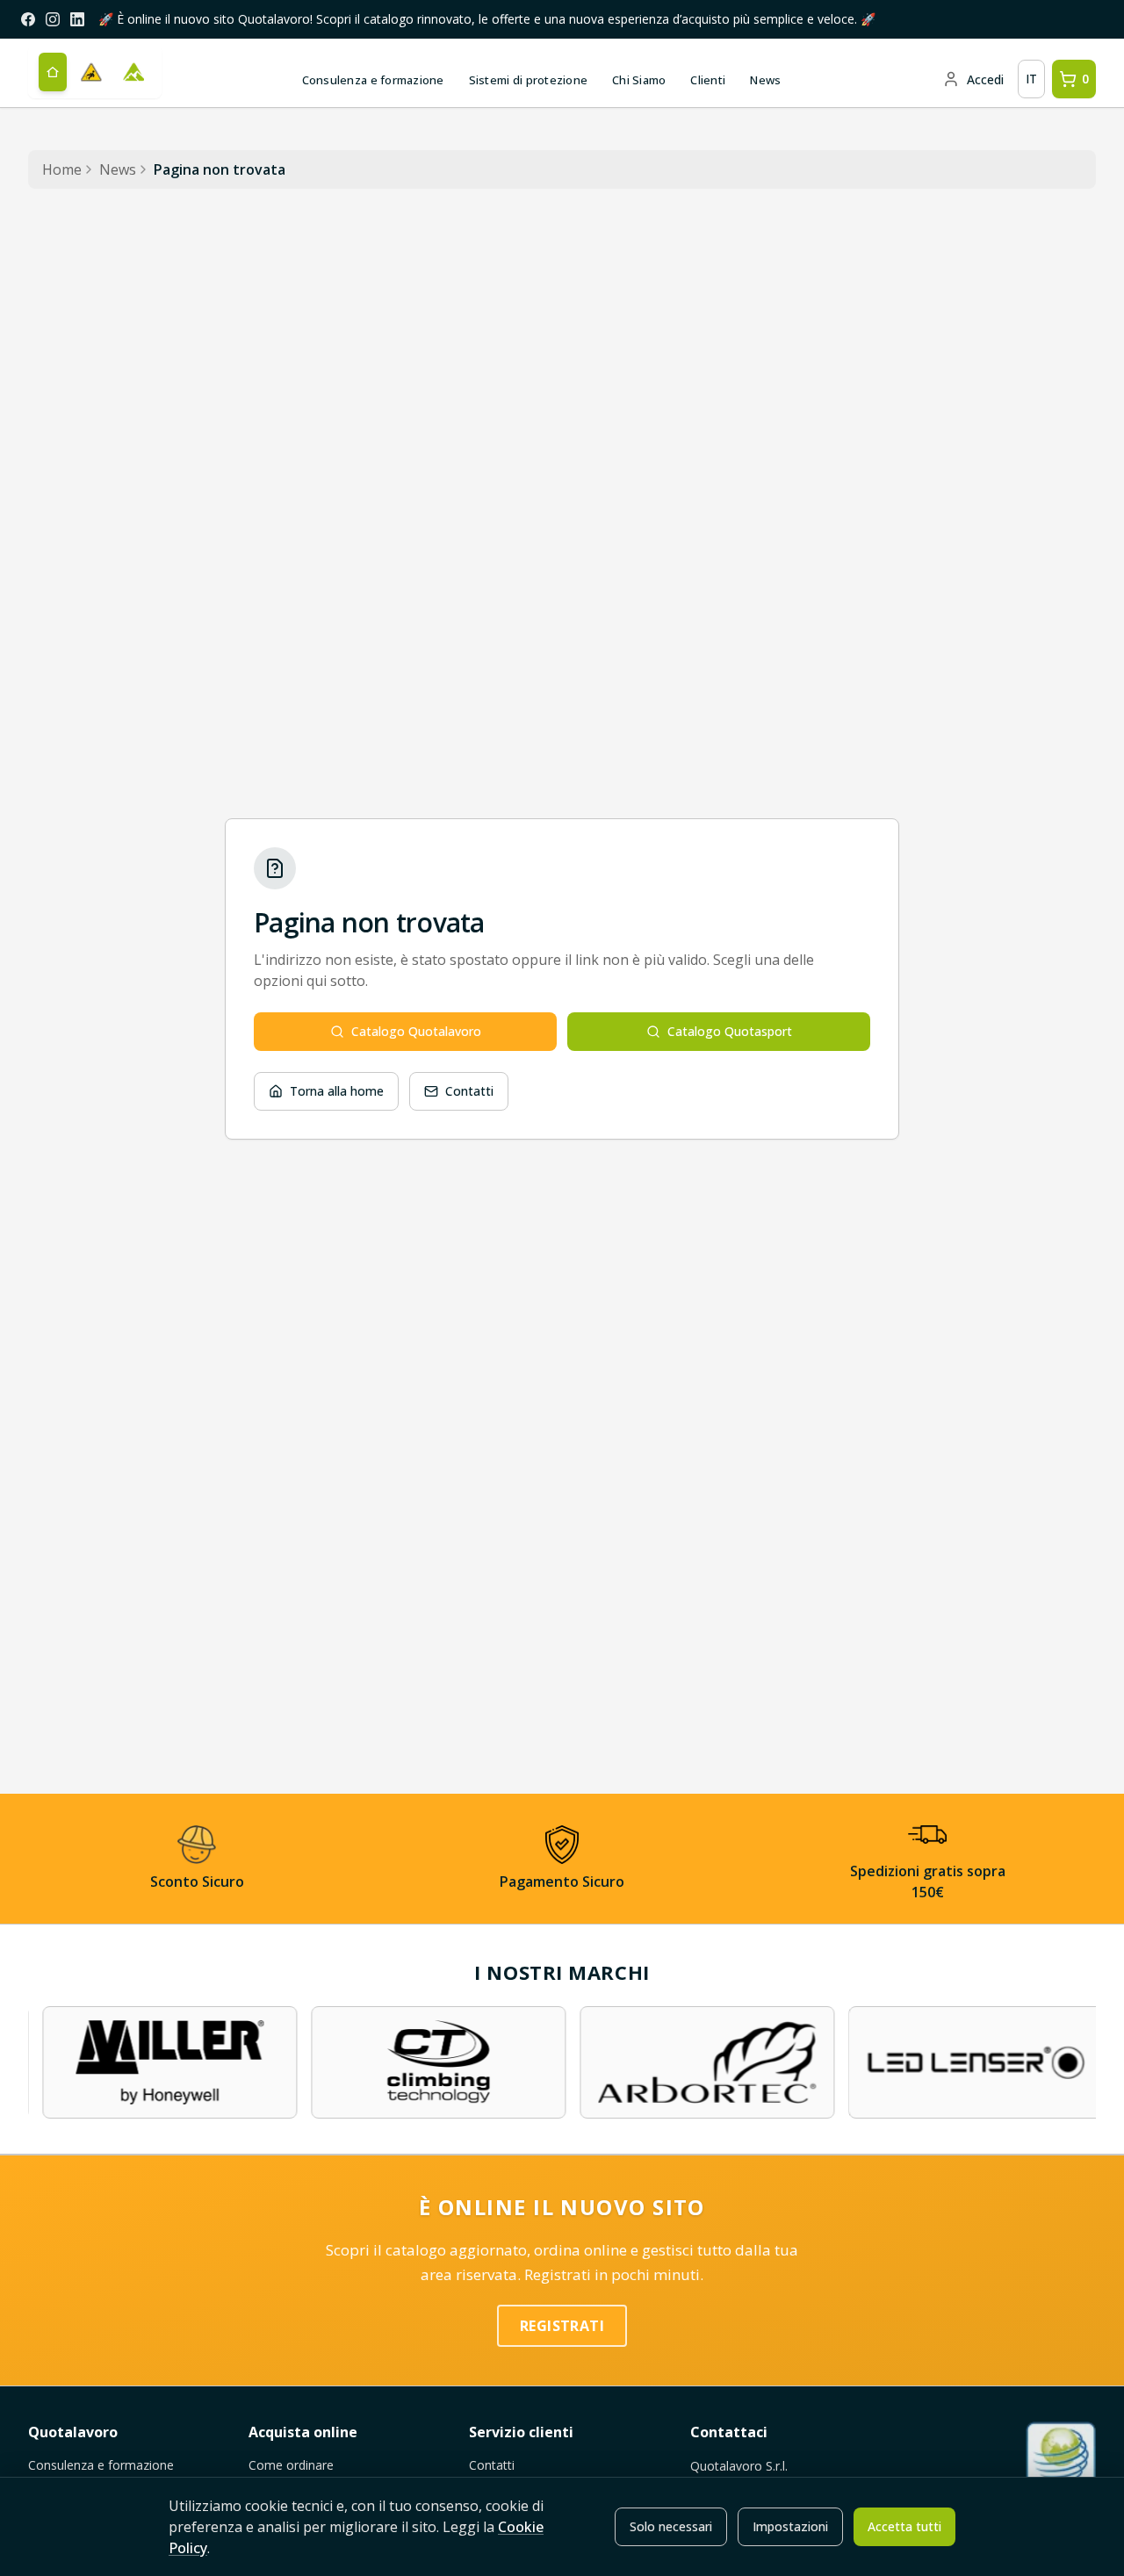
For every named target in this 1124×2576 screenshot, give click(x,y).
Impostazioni (790, 2526)
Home (62, 169)
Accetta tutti (904, 2526)
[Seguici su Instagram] (53, 19)
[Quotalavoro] (91, 72)
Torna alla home (337, 1091)
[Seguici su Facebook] (28, 19)
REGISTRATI (562, 2326)
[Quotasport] (133, 72)
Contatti (469, 1091)
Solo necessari (671, 2526)
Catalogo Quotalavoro (416, 1031)
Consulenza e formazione (373, 80)
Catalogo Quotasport (730, 1031)
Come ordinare (291, 2465)
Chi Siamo (639, 80)
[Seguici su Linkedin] (77, 19)
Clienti (708, 80)
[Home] (53, 72)
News (765, 80)
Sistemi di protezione (528, 80)
